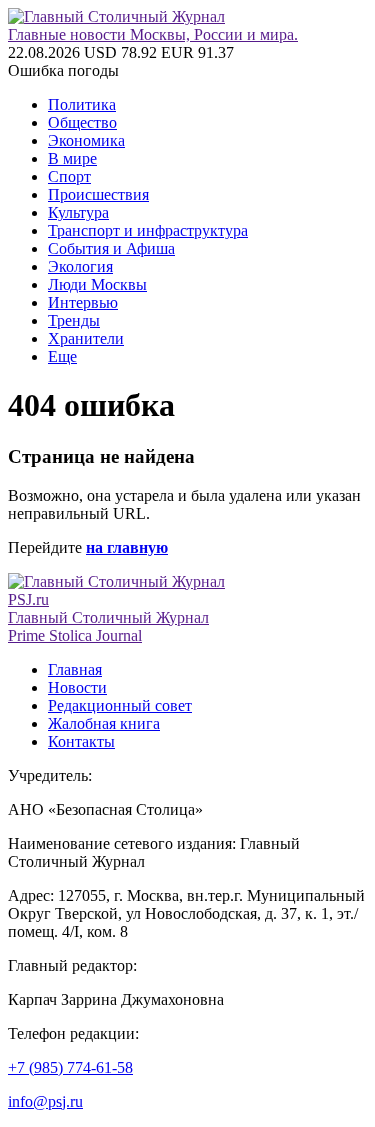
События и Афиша (111, 248)
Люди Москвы (97, 284)
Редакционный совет (120, 705)
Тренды (74, 320)
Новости (77, 687)
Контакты (81, 741)
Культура (78, 212)
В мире (72, 158)
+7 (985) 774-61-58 (70, 1067)
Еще (62, 356)
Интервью (83, 302)
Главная (75, 669)
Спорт (69, 176)
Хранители (86, 338)
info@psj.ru (45, 1101)
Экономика (86, 140)
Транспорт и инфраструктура (148, 230)
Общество (82, 122)
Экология (80, 266)
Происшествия (98, 194)
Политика (82, 104)
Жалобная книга (104, 723)
